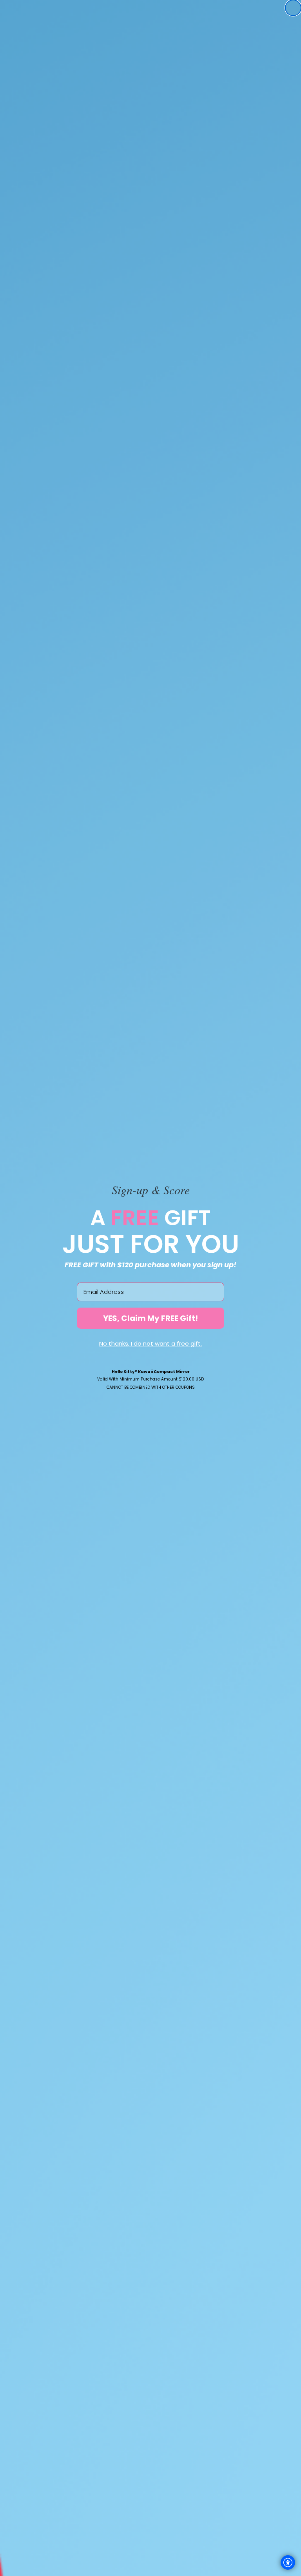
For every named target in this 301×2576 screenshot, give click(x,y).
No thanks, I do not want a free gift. (150, 1343)
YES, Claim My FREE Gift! (150, 1318)
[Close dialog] (293, 8)
